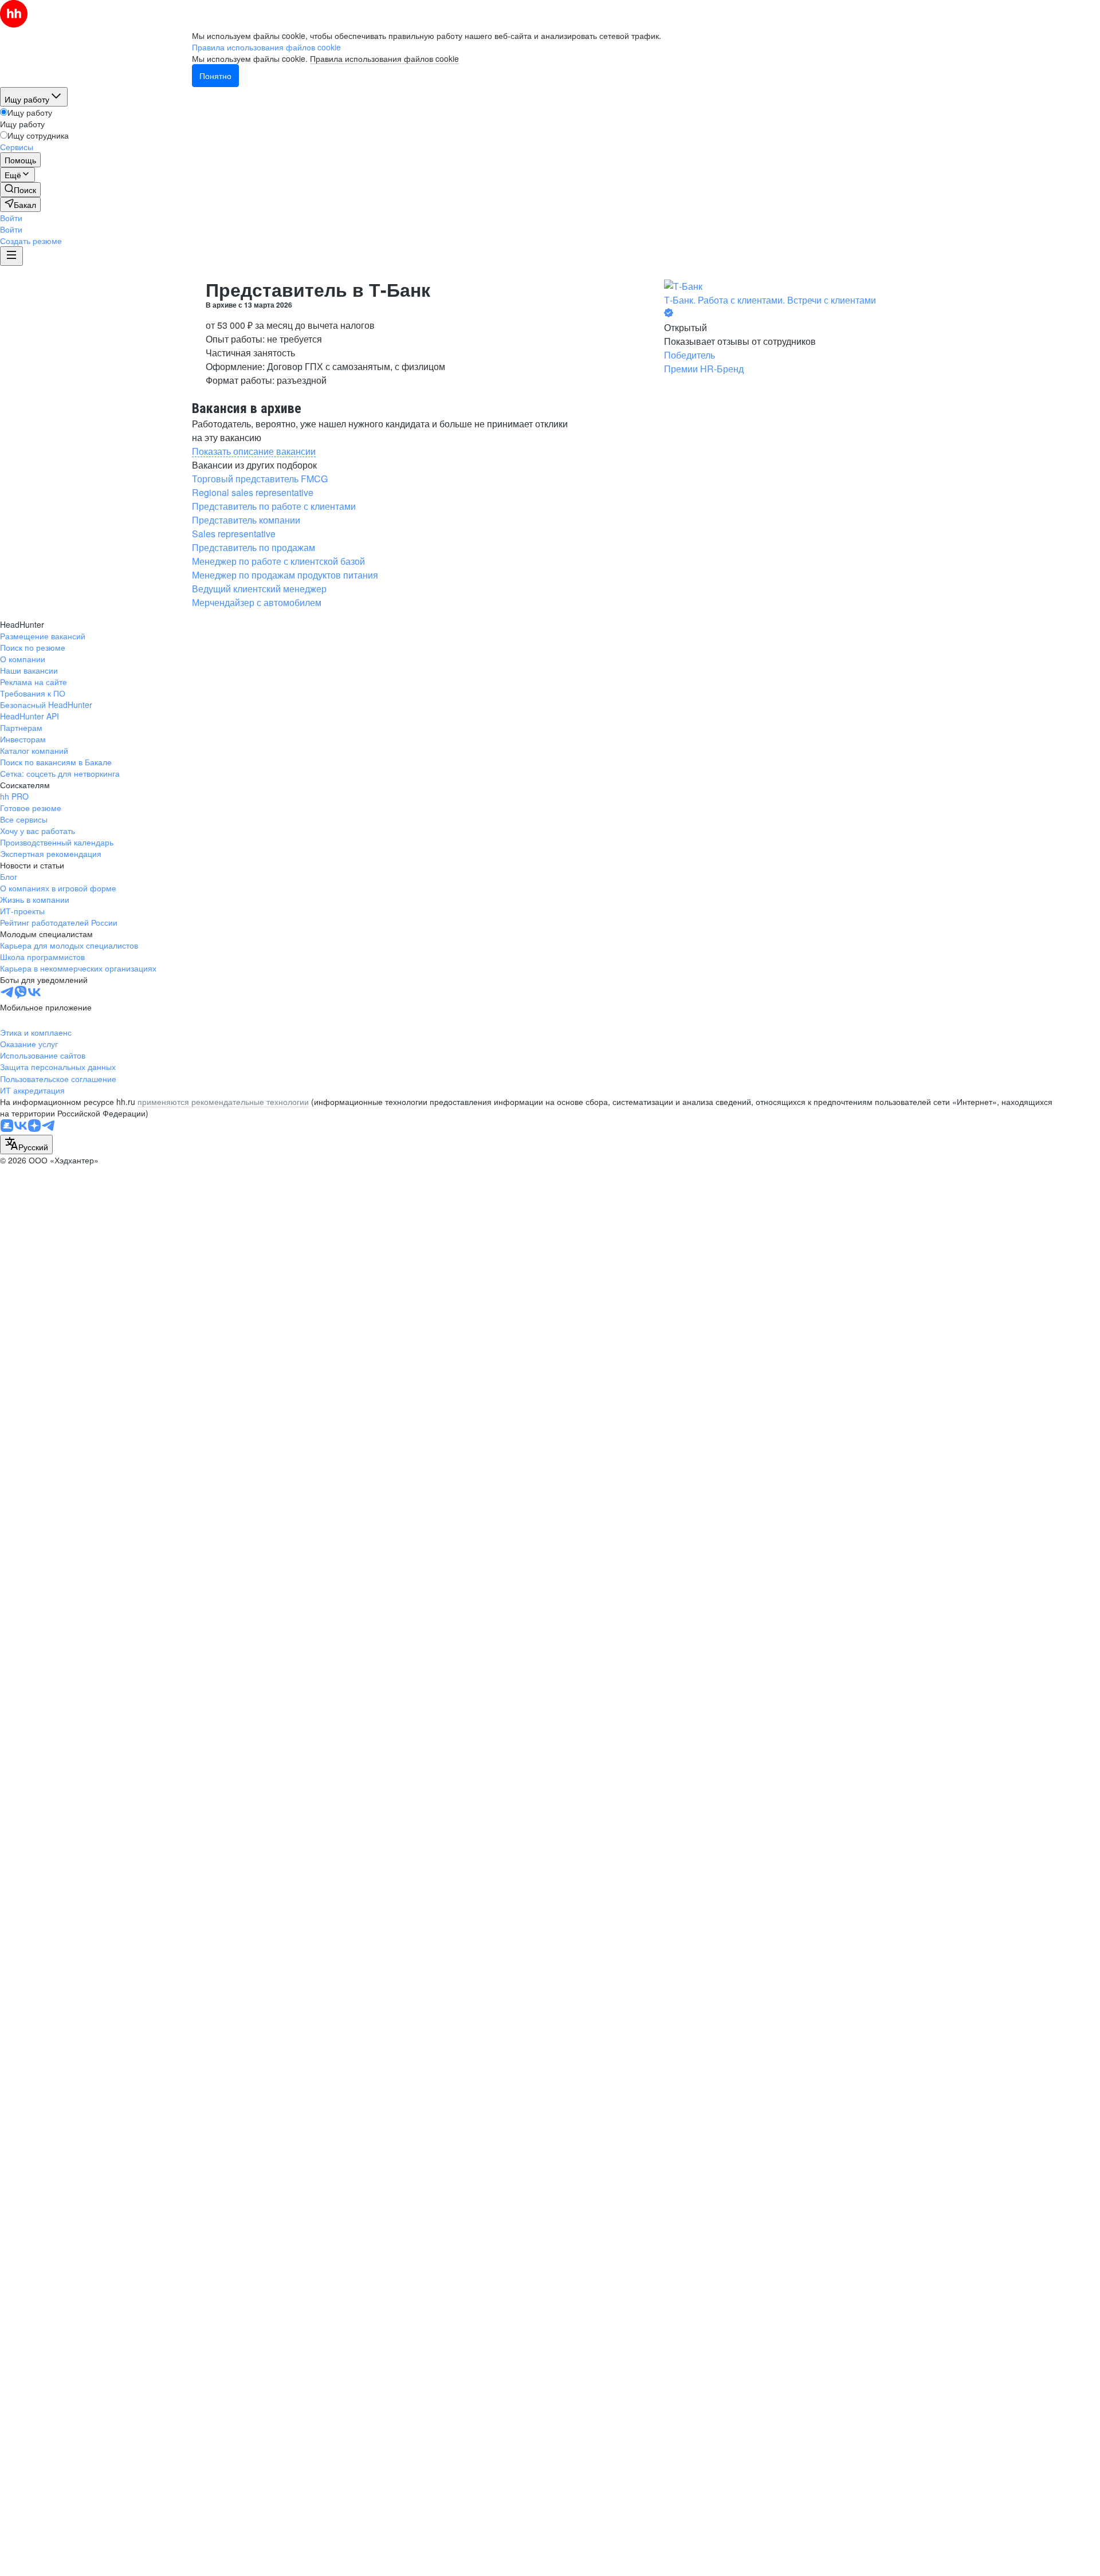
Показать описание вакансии (254, 451)
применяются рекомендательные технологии (223, 1102)
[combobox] (26, 1145)
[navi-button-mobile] (11, 256)
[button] (11, 218)
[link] (20, 190)
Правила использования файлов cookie (384, 58)
